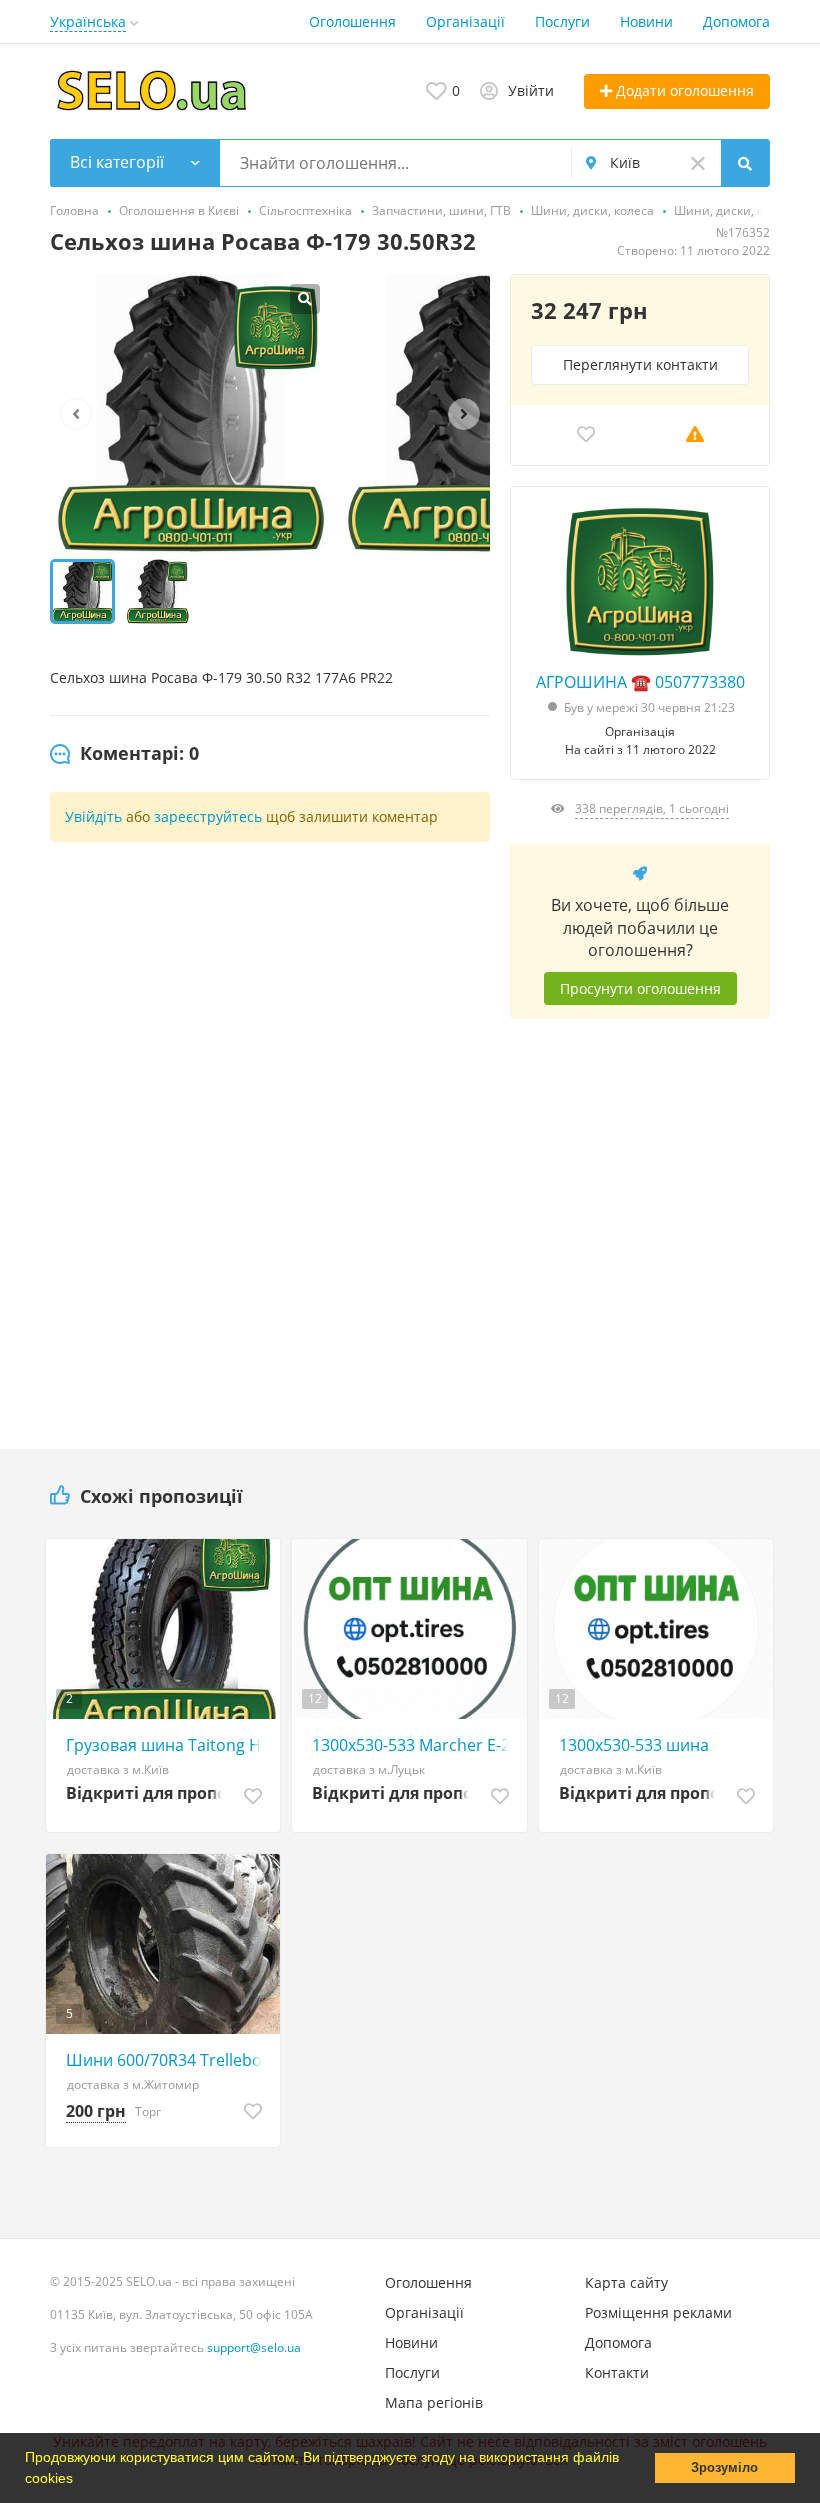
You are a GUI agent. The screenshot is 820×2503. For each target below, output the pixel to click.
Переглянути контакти (640, 364)
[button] (80, 2480)
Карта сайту (626, 2282)
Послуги (562, 21)
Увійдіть (93, 816)
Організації (465, 21)
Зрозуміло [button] (724, 2468)
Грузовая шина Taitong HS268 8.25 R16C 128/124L (168, 1745)
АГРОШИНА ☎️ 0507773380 (640, 682)
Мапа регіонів (434, 2402)
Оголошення (352, 21)
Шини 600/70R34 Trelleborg (168, 2060)
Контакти (617, 2372)
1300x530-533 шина (634, 1745)
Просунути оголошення (640, 988)
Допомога (736, 21)
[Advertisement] (640, 1219)
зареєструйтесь (208, 816)
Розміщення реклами (658, 2312)
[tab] (124, 754)
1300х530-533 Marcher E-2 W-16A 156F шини (414, 1745)
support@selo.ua (254, 2347)
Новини (646, 21)
